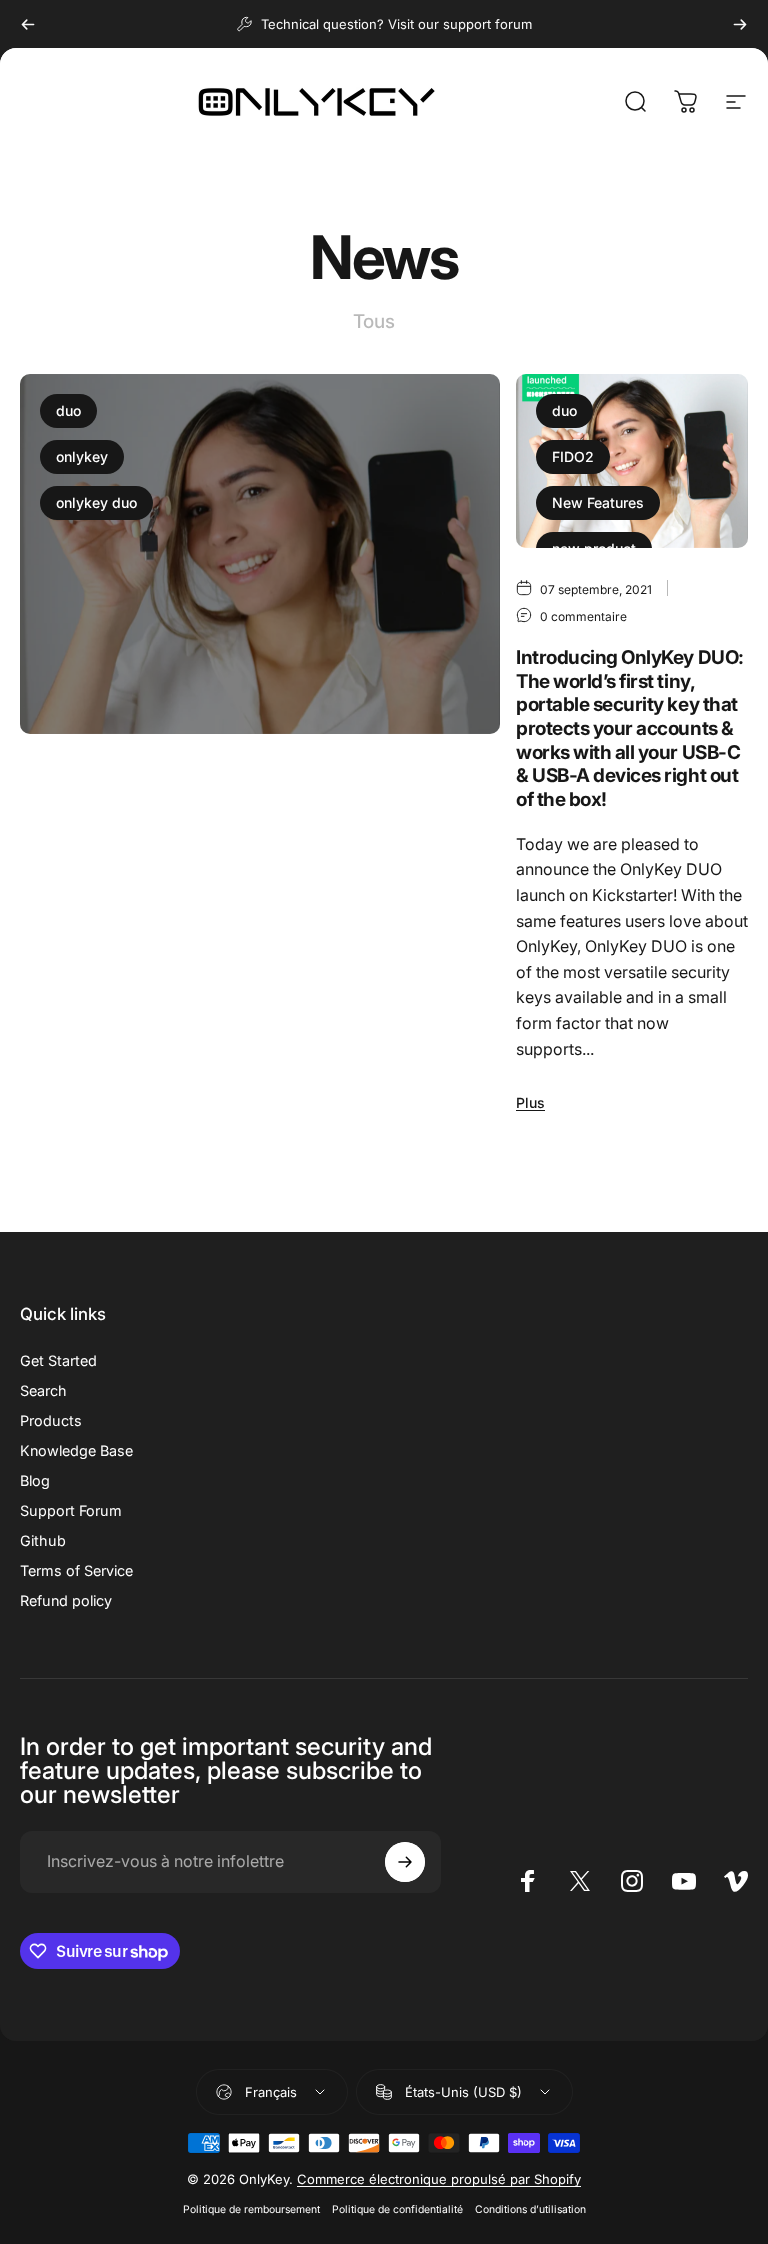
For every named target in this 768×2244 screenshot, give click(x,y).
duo (68, 410)
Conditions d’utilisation (530, 2209)
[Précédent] (28, 24)
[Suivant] (740, 24)
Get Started (58, 1360)
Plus (50, 1062)
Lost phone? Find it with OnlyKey (210, 884)
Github (43, 1540)
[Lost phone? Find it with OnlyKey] (260, 554)
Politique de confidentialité (397, 2209)
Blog (35, 1480)
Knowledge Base (76, 1450)
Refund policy (66, 1600)
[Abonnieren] (405, 1862)
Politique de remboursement (251, 2209)
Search (43, 1390)
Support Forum (71, 1510)
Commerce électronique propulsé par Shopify (439, 2179)
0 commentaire (237, 840)
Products (51, 1420)
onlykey (82, 456)
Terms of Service (76, 1570)
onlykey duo (96, 502)
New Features (598, 502)
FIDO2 (573, 456)
